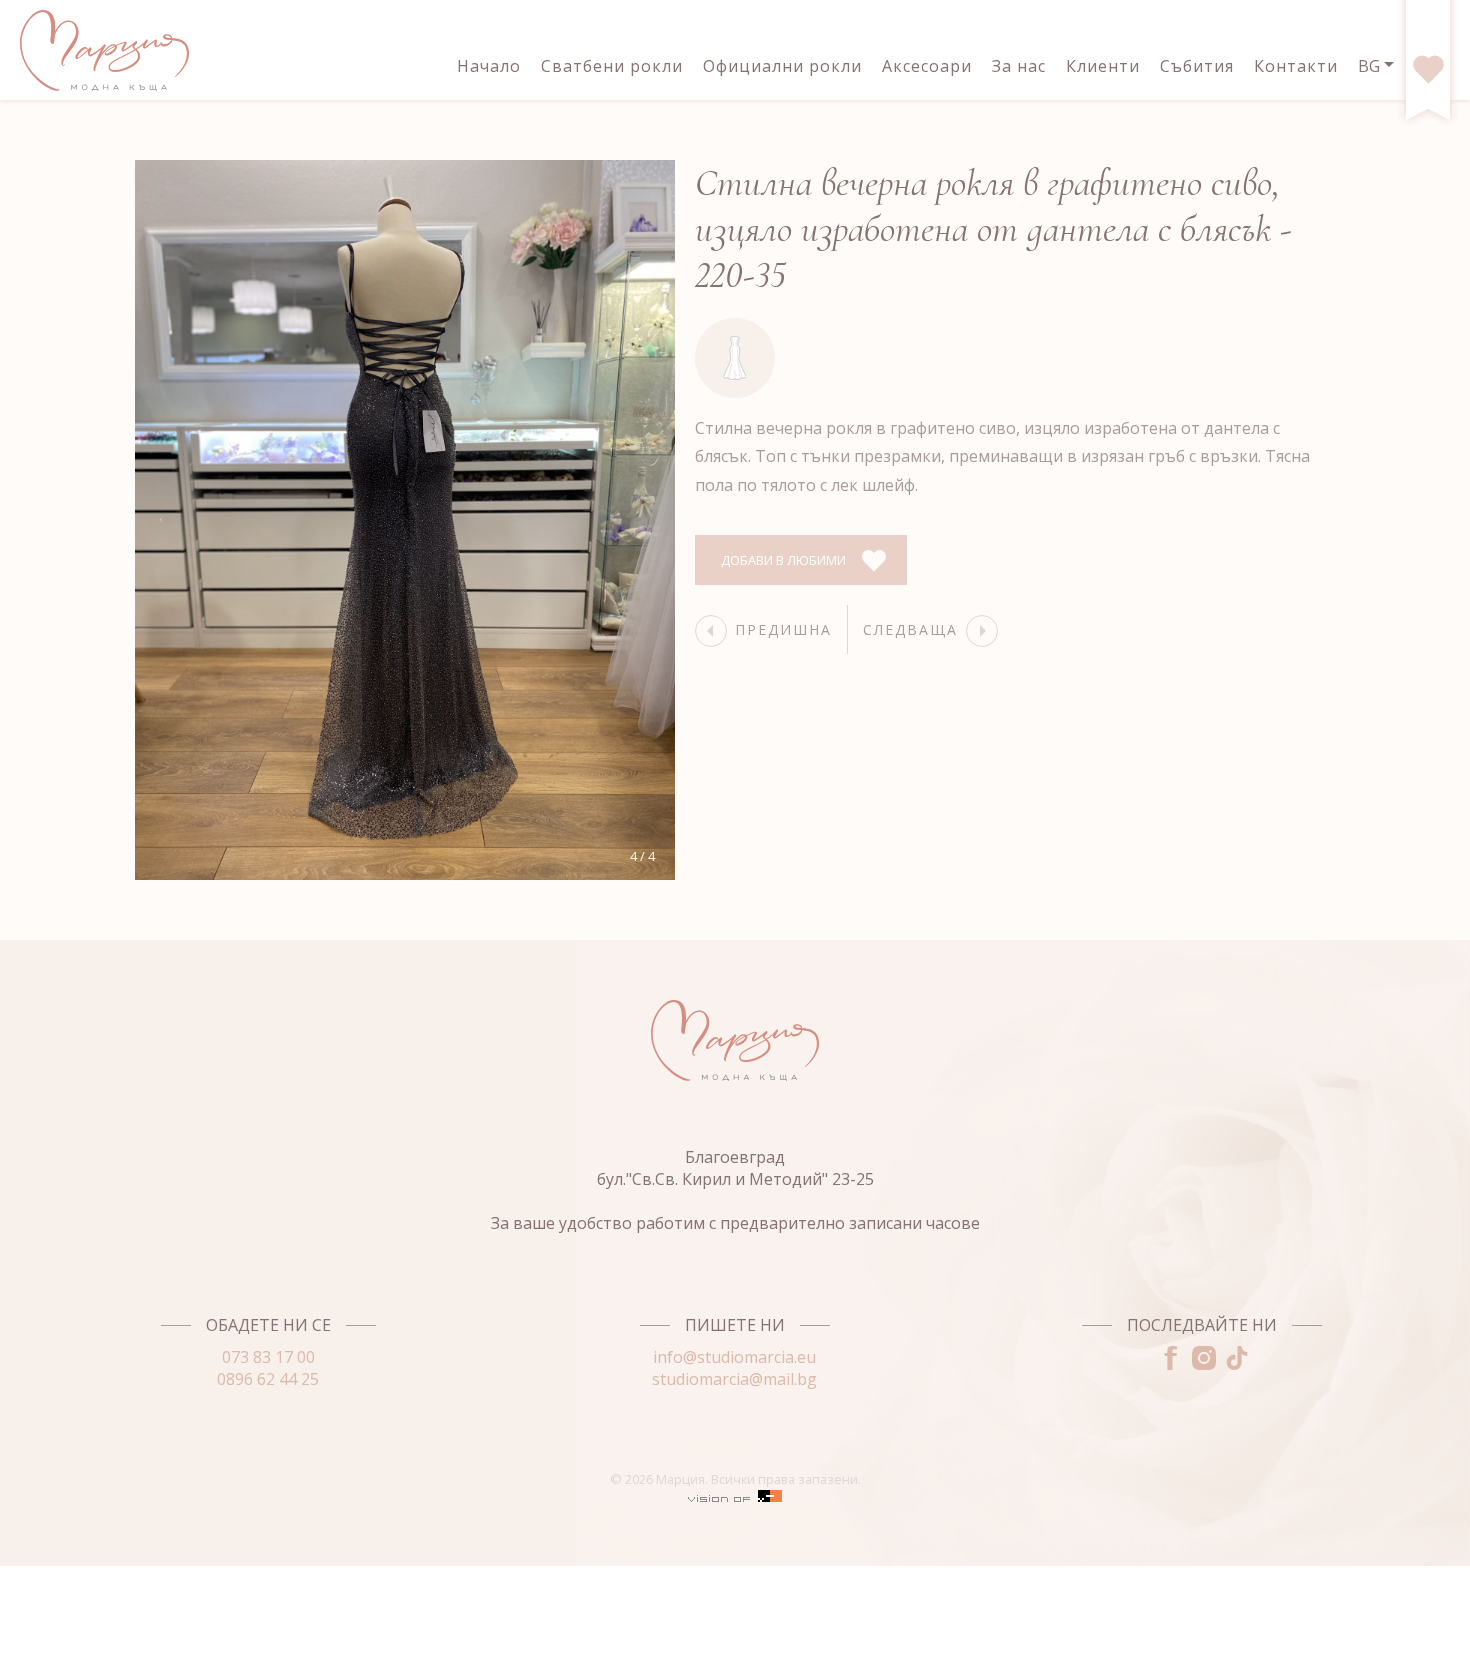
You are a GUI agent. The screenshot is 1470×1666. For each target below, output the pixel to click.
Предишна (783, 629)
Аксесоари (927, 66)
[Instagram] (1201, 1364)
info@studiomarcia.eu (734, 1357)
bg (1369, 66)
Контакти (1296, 66)
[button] (161, 520)
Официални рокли (782, 66)
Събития (1197, 66)
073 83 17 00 (268, 1357)
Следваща (910, 629)
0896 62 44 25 (268, 1379)
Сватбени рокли (612, 66)
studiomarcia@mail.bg (734, 1379)
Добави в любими (783, 560)
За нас (1019, 66)
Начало (489, 66)
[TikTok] (1234, 1364)
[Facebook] (1168, 1364)
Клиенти (1103, 66)
